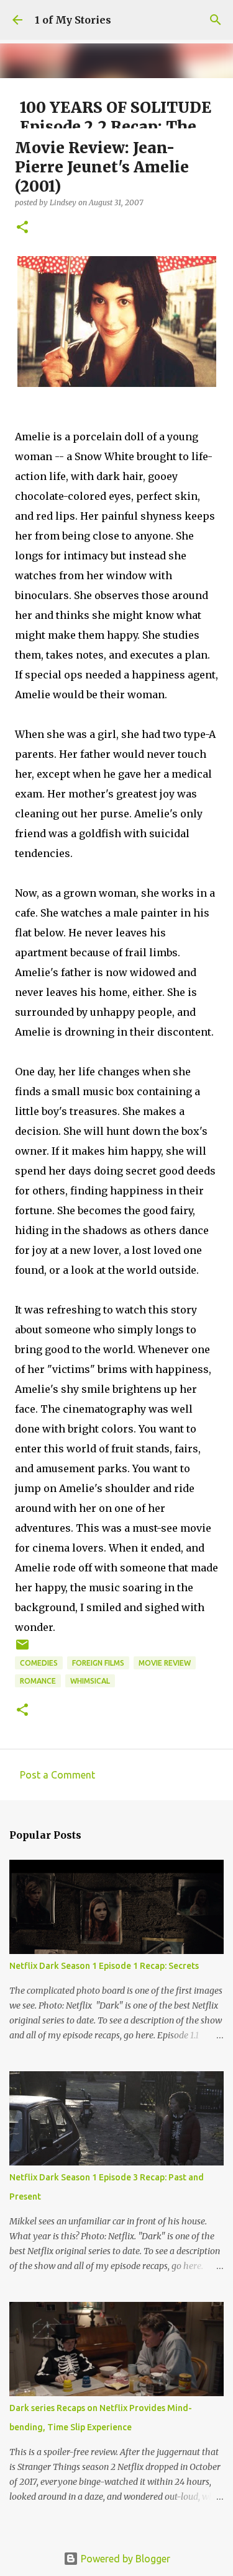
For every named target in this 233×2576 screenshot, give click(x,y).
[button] (22, 228)
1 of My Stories (73, 20)
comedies (39, 1663)
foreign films (98, 1663)
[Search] (216, 20)
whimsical (90, 1681)
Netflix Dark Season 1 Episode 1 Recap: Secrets (104, 1966)
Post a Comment (57, 1775)
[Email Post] (22, 1649)
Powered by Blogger (124, 2559)
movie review (165, 1663)
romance (38, 1681)
